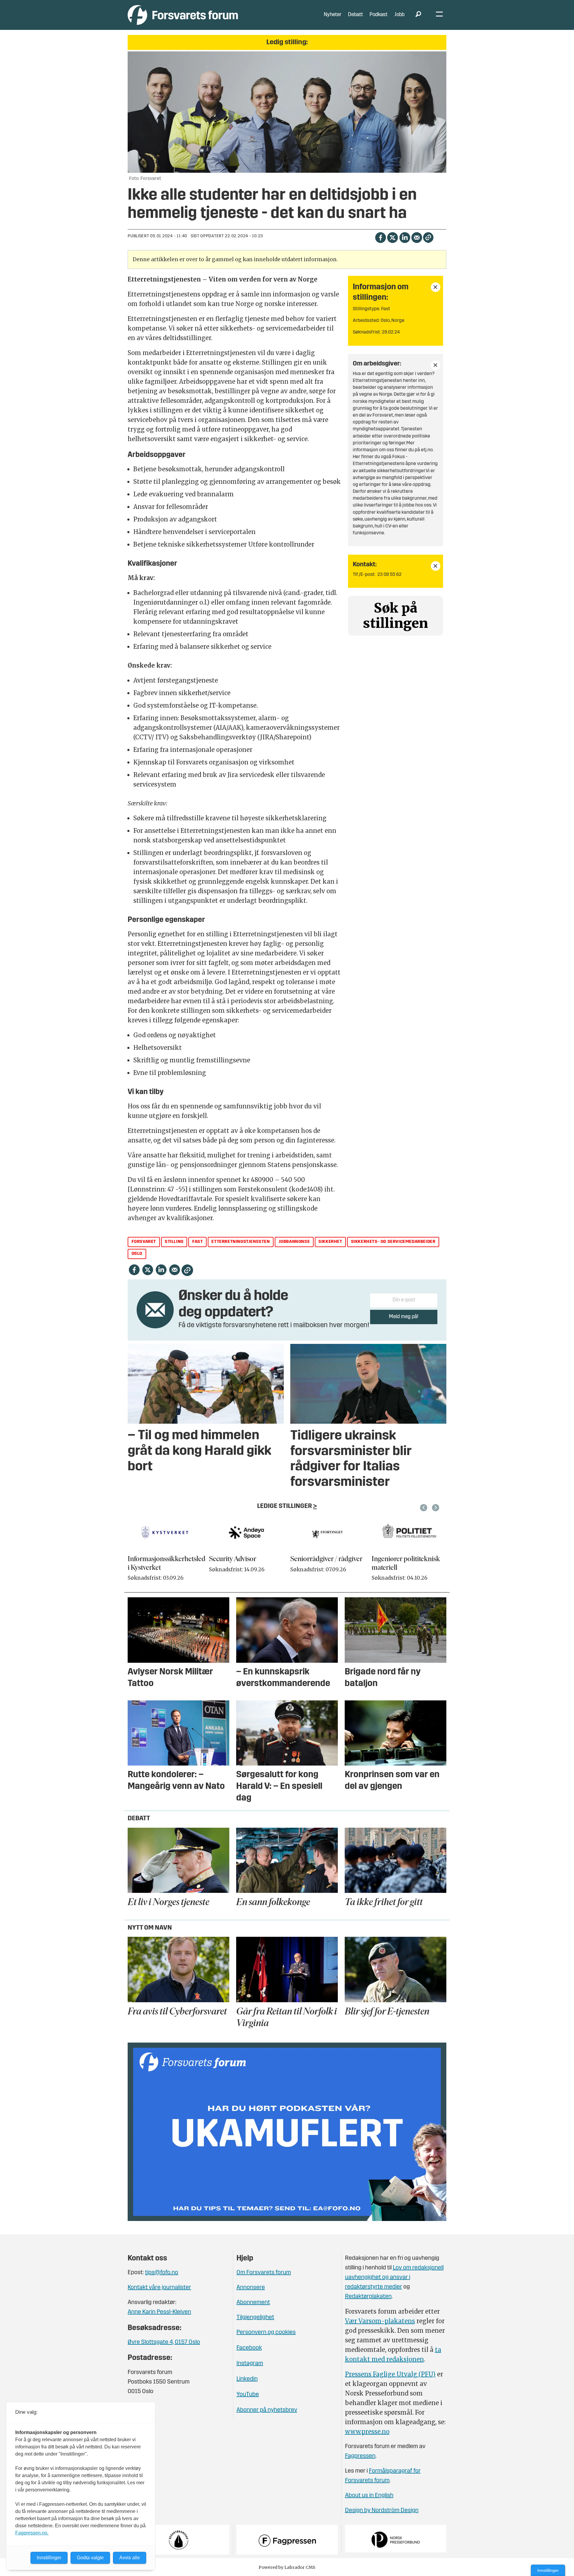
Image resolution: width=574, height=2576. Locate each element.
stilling (174, 1242)
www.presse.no (367, 2432)
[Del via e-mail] (417, 237)
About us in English (369, 2496)
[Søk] (418, 15)
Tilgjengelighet (255, 2318)
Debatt (355, 15)
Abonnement (253, 2303)
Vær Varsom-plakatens (380, 2321)
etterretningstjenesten (241, 1242)
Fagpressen (360, 2456)
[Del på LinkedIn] (405, 237)
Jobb (399, 15)
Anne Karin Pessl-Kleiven (159, 2312)
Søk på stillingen (396, 616)
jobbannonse (294, 1242)
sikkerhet (330, 1242)
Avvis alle (130, 2558)
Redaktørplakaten (368, 2297)
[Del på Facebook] (380, 237)
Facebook (249, 2348)
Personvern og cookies (266, 2332)
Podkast (378, 15)
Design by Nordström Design (382, 2511)
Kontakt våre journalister (159, 2288)
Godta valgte (90, 2558)
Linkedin (247, 2379)
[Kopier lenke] (428, 237)
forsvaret (144, 1242)
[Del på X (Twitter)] (392, 237)
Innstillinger (548, 2570)
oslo (137, 1254)
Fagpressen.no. (32, 2533)
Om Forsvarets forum (264, 2273)
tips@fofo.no (162, 2273)
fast (197, 1242)
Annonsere (251, 2288)
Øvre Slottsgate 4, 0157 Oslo (164, 2342)
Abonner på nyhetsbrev (267, 2410)
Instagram (250, 2364)
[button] (425, 1508)
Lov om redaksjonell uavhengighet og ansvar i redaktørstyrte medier (394, 2277)
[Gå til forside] (183, 15)
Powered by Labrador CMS (287, 2567)
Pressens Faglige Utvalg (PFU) (390, 2374)
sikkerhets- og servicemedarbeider (393, 1242)
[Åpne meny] (439, 15)
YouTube (248, 2395)
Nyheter (333, 15)
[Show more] (436, 287)
